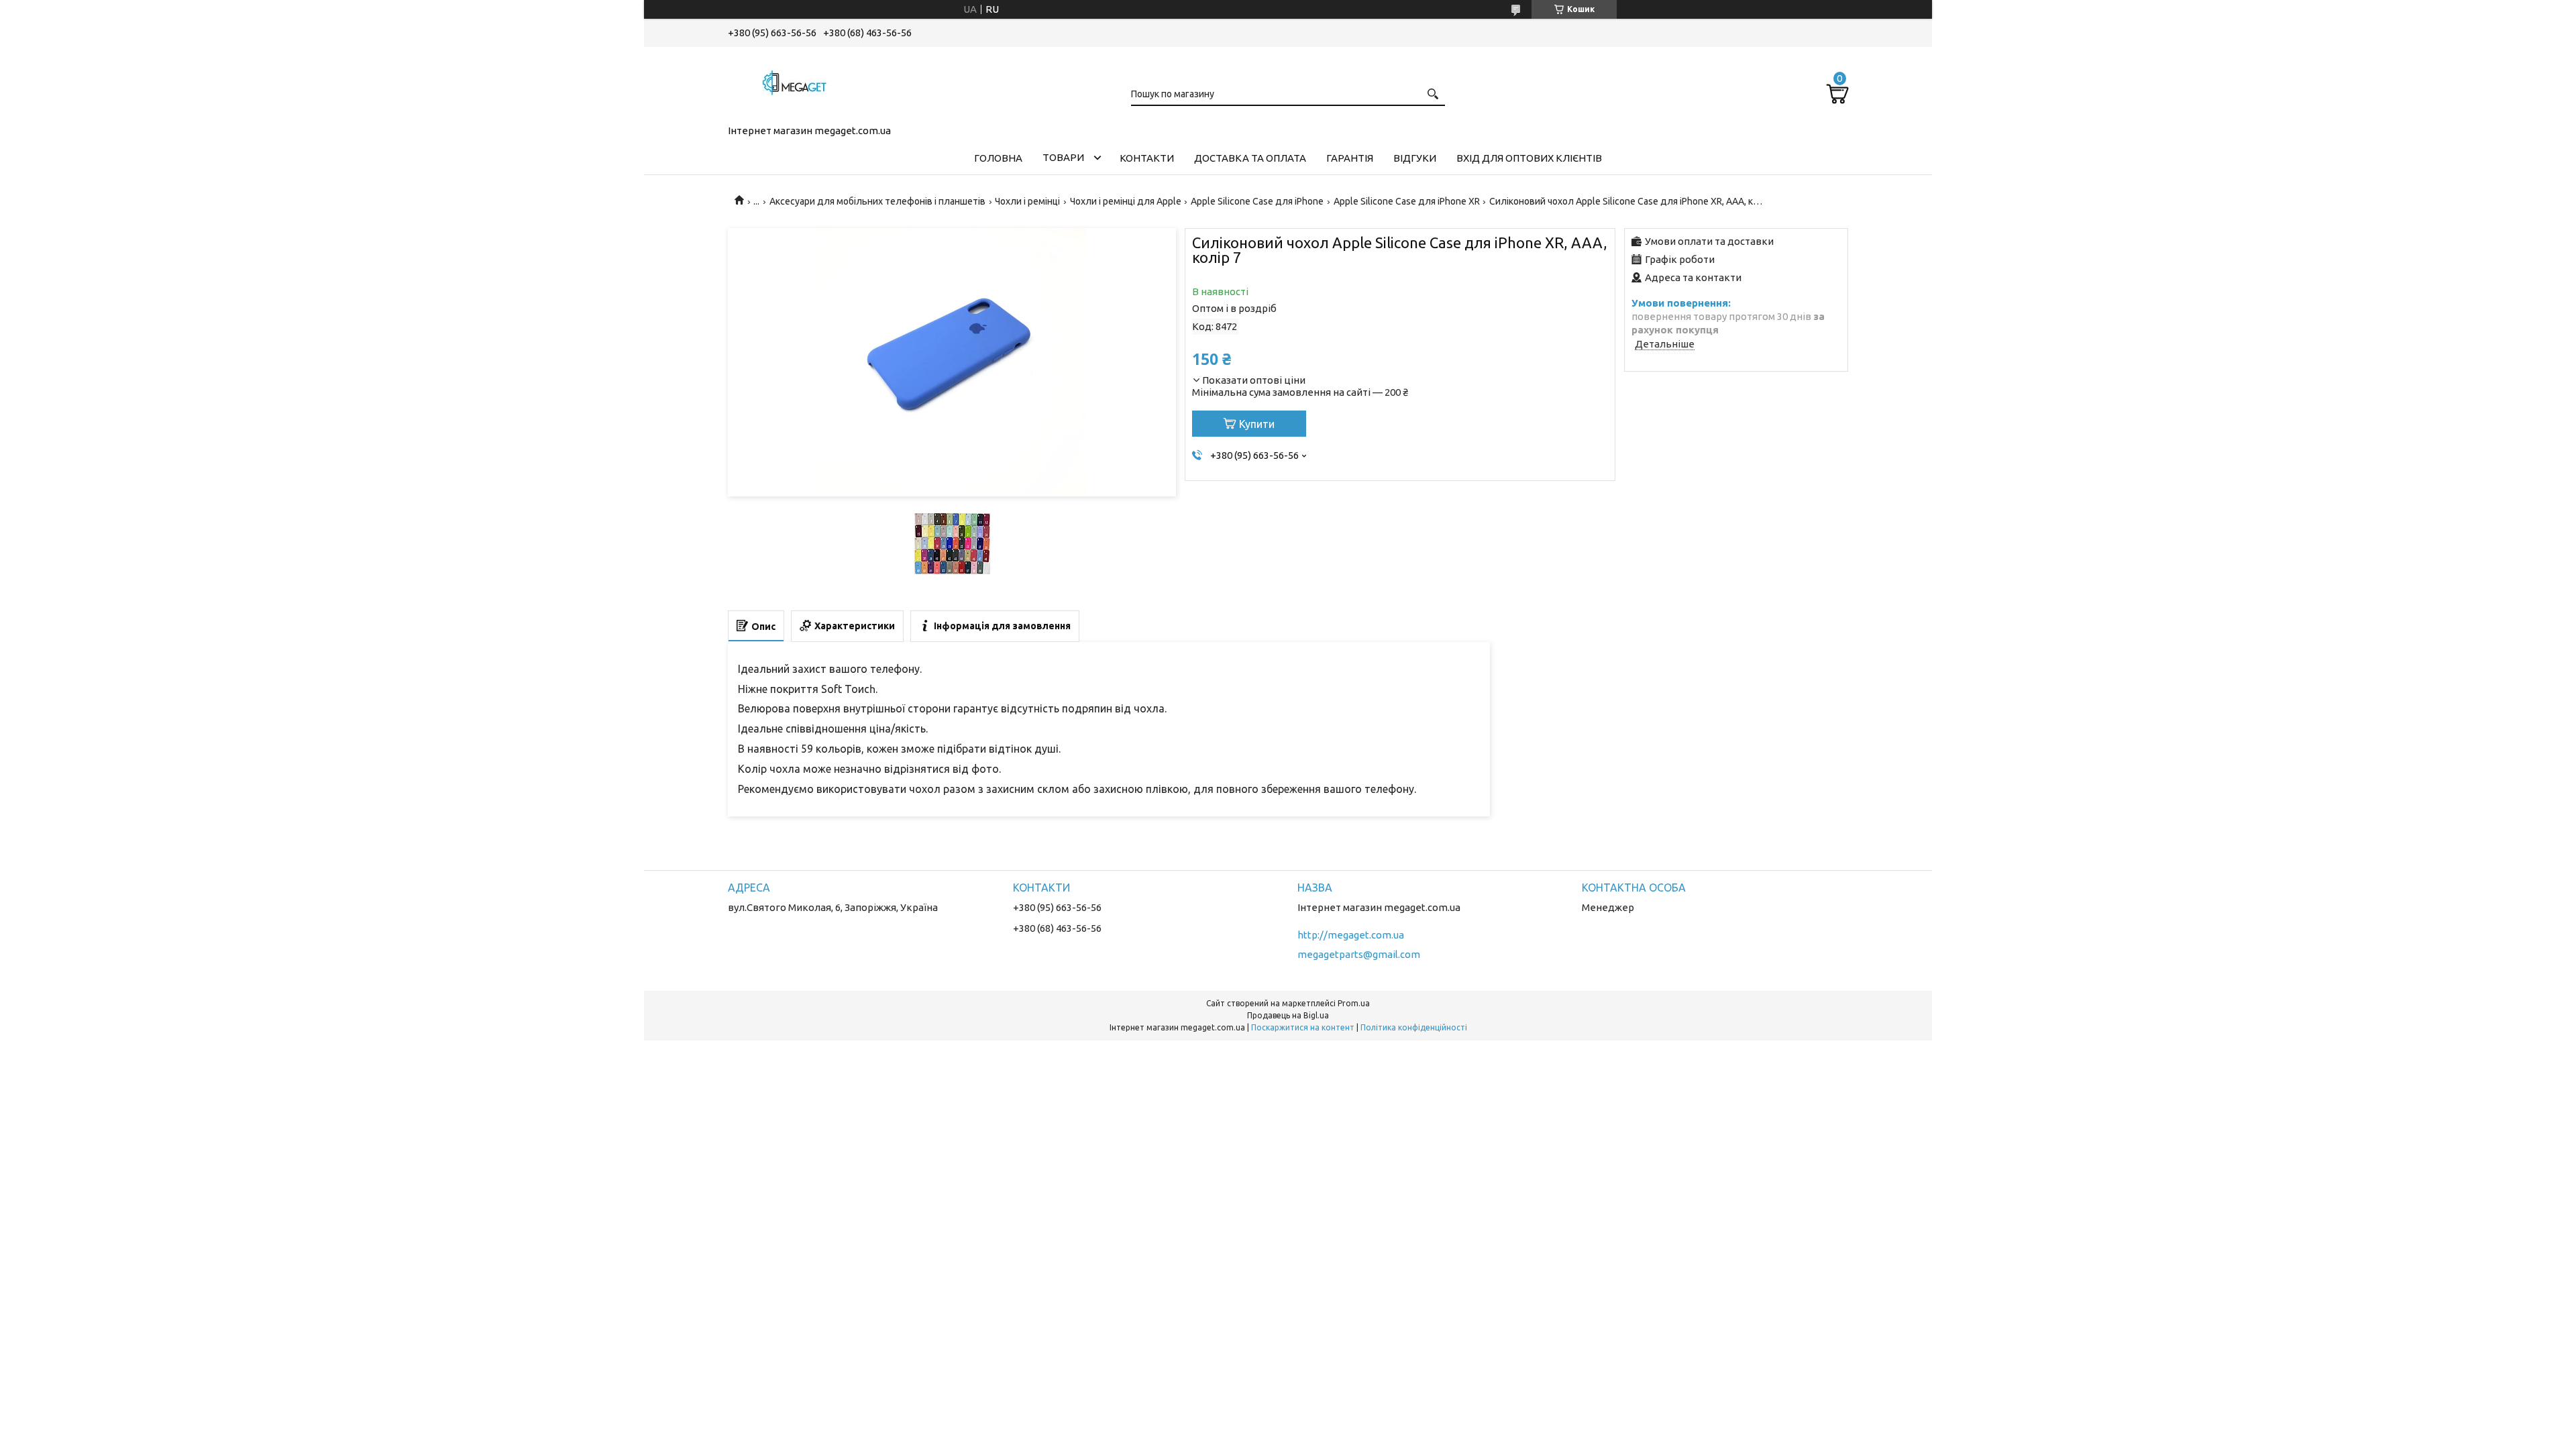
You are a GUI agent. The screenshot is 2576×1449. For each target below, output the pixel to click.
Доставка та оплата (1250, 158)
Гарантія (1350, 158)
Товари (1063, 157)
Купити (1257, 424)
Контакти (1147, 158)
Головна (998, 158)
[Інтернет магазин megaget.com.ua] (795, 83)
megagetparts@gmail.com (1359, 954)
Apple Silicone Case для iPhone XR (1407, 201)
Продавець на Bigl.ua (1288, 1015)
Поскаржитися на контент (1303, 1027)
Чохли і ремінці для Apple (1126, 201)
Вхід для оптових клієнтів (1529, 158)
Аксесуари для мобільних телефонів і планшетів (877, 201)
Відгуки (1415, 158)
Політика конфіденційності (1414, 1027)
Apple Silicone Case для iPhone (1257, 201)
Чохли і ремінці (1027, 201)
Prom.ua (1354, 1003)
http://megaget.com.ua (1351, 935)
